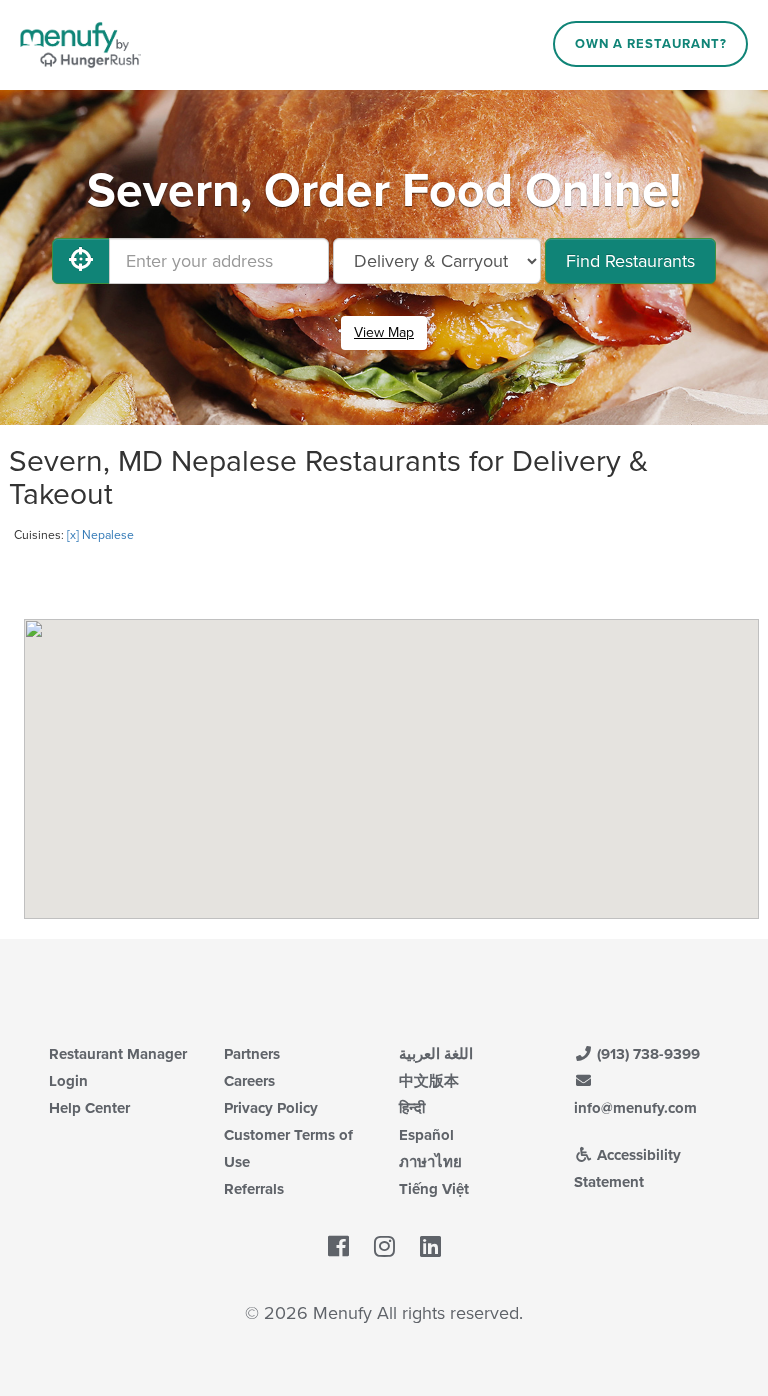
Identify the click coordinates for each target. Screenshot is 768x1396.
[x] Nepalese (100, 535)
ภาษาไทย (430, 1162)
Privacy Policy (271, 1108)
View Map (384, 332)
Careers (249, 1081)
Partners (252, 1054)
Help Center (89, 1108)
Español (426, 1135)
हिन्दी (412, 1108)
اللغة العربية (436, 1054)
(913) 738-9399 (646, 1054)
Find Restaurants (630, 261)
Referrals (254, 1189)
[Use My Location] (81, 261)
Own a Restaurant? (651, 44)
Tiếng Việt (434, 1189)
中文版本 (429, 1081)
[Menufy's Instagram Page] (384, 1248)
